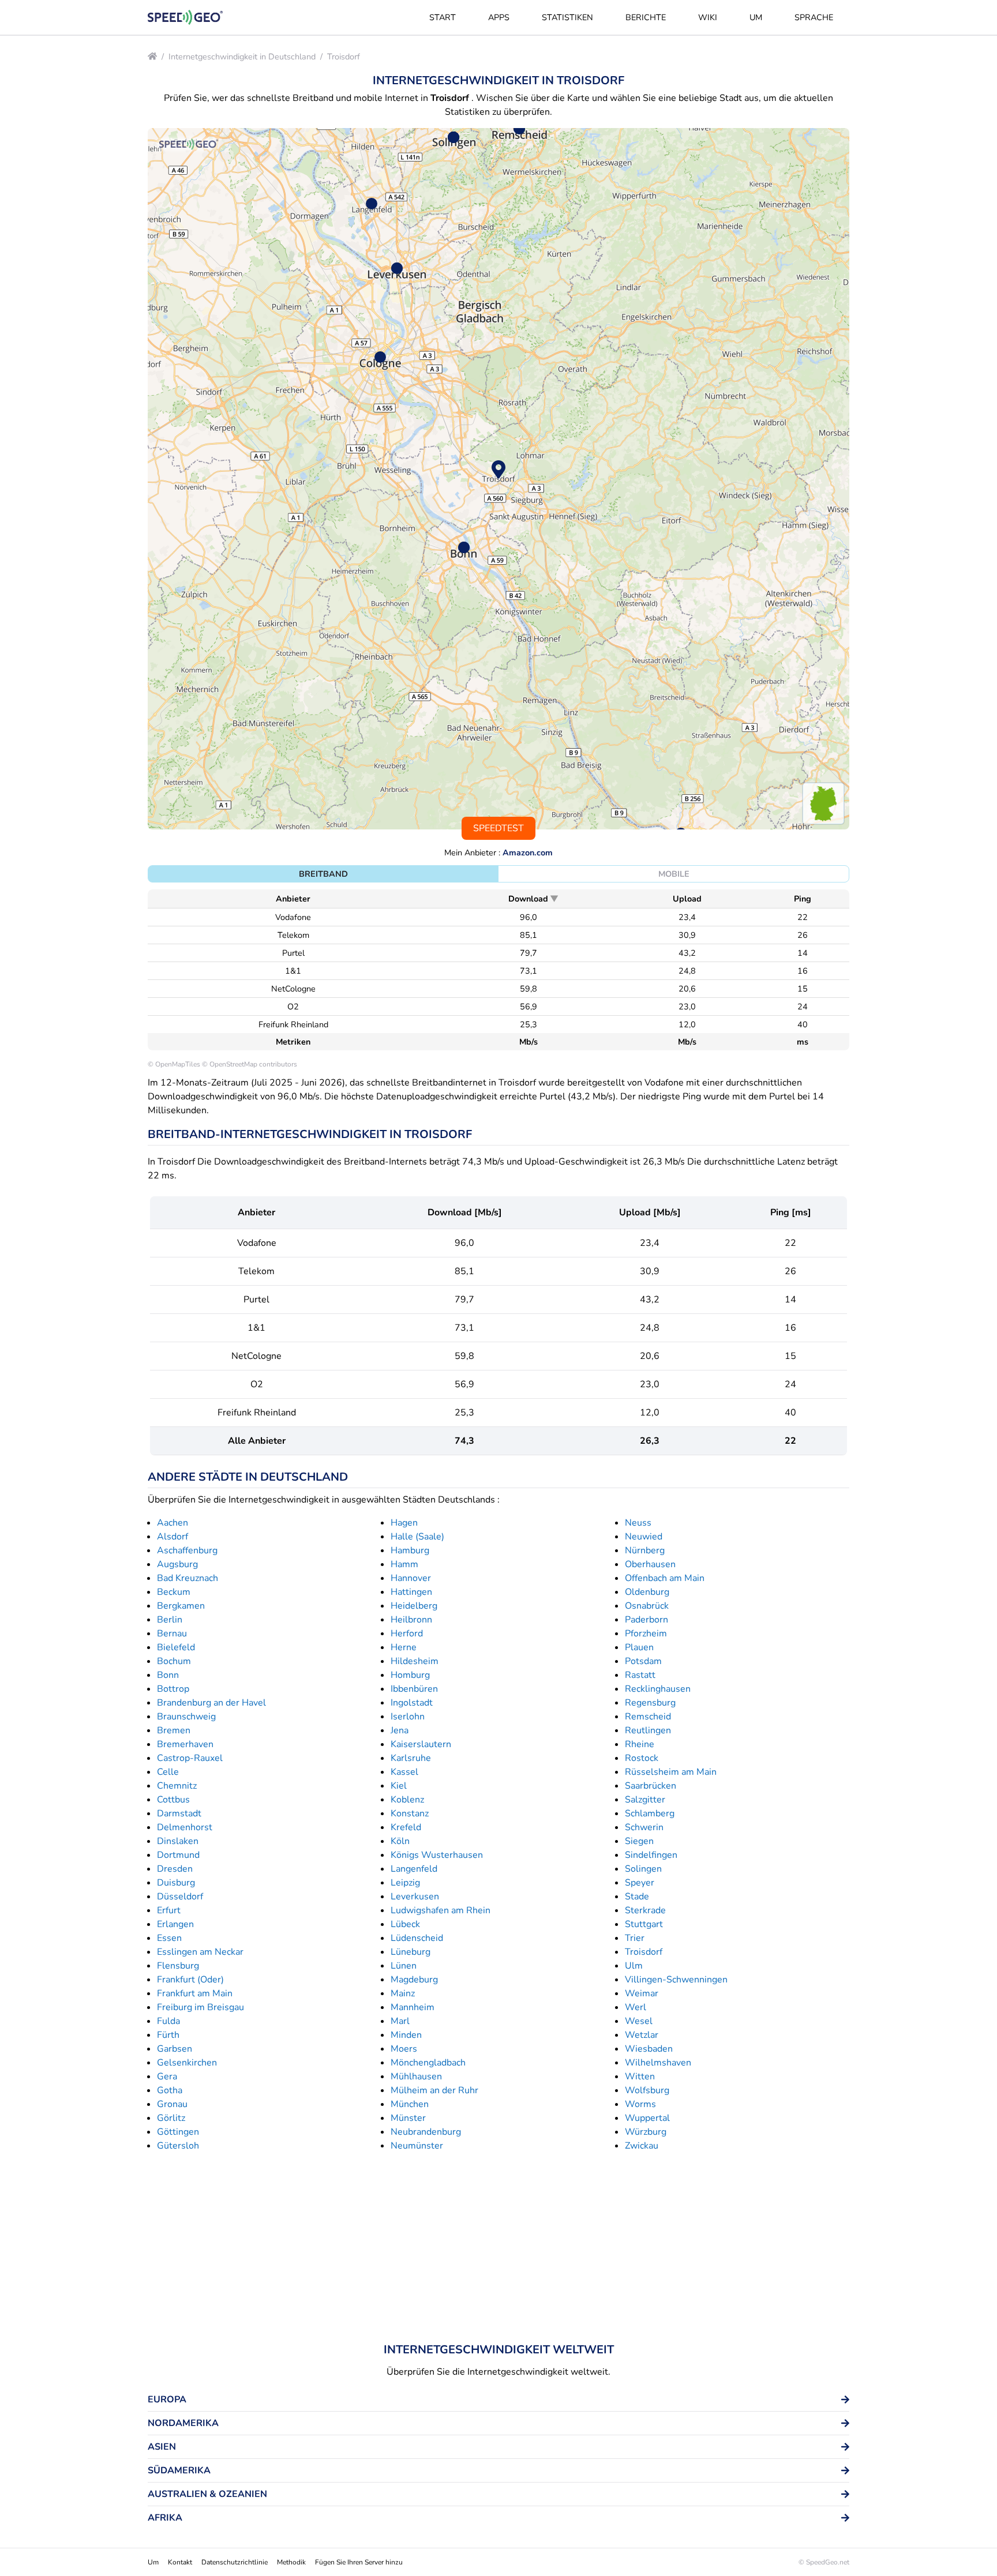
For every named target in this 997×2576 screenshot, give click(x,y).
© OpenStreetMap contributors (250, 1064)
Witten (640, 2076)
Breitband (323, 874)
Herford (407, 1634)
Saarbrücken (651, 1786)
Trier (635, 1938)
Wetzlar (642, 2035)
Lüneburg (411, 1952)
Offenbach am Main (665, 1578)
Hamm (404, 1564)
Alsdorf (173, 1537)
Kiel (399, 1786)
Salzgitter (645, 1800)
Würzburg (646, 2132)
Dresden (175, 1869)
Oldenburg (647, 1592)
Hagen (404, 1523)
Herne (404, 1647)
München (410, 2104)
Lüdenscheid (417, 1938)
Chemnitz (177, 1786)
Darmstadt (179, 1813)
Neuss (638, 1523)
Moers (404, 2049)
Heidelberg (414, 1606)
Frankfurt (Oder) (190, 1980)
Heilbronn (411, 1620)
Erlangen (175, 1924)
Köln (400, 1841)
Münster (408, 2118)
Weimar (642, 1993)
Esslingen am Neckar (200, 1952)
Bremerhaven (185, 1744)
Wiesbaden (649, 2049)
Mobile (674, 874)
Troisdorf (344, 57)
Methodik (291, 2562)
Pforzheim (646, 1634)
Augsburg (177, 1564)
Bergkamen (181, 1606)
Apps (499, 17)
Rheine (640, 1744)
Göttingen (178, 2132)
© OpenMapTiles (174, 1064)
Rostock (642, 1758)
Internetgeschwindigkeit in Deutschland (242, 57)
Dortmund (178, 1855)
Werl (636, 2007)
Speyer (640, 1883)
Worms (640, 2104)
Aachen (173, 1523)
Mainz (403, 1993)
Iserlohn (408, 1717)
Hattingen (411, 1592)
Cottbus (173, 1800)
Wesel (639, 2021)
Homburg (410, 1675)
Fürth (168, 2035)
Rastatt (640, 1675)
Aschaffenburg (187, 1550)
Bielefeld (176, 1647)
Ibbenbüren (414, 1689)
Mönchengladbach (428, 2063)
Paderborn (646, 1620)
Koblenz (407, 1800)
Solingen (643, 1869)
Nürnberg (645, 1550)
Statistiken (567, 17)
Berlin (170, 1620)
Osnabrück (647, 1606)
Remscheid (648, 1717)
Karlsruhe (411, 1758)
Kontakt (180, 2562)
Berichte (646, 17)
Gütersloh (178, 2146)
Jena (400, 1730)
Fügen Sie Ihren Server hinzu (359, 2562)
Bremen (174, 1730)
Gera (167, 2076)
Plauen (639, 1647)
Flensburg (178, 1966)
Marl (400, 2021)
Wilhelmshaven (658, 2063)
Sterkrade (645, 1910)
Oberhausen (650, 1564)
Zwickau (642, 2146)
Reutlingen (648, 1730)
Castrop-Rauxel (190, 1758)
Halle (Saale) (417, 1537)
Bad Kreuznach (188, 1578)
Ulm (634, 1966)
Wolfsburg (647, 2090)
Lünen (404, 1966)
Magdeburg (414, 1980)
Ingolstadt (412, 1703)
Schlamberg (650, 1813)
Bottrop (173, 1689)
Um (756, 17)
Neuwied (644, 1537)
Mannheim (413, 2007)
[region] (498, 479)
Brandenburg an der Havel (211, 1703)
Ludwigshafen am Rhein (441, 1910)
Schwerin (644, 1827)
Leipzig (405, 1883)
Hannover (411, 1578)
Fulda (168, 2021)
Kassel (404, 1772)
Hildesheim (415, 1661)
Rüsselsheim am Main (671, 1772)
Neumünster (417, 2146)
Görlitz (171, 2118)
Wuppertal (647, 2118)
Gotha (170, 2090)
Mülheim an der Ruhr (434, 2090)
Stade (637, 1897)
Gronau (172, 2104)
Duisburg (176, 1883)
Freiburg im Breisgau (200, 2007)
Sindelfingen (651, 1855)
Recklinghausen (658, 1689)
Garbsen (175, 2049)
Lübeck (405, 1924)
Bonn (168, 1675)
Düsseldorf (180, 1897)
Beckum (174, 1592)
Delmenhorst (185, 1827)
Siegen (639, 1841)
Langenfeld (414, 1869)
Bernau (172, 1634)
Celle (168, 1772)
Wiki (708, 17)
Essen (169, 1938)
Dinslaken (178, 1841)
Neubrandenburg (426, 2132)
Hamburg (410, 1550)
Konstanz (410, 1813)
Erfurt (169, 1910)
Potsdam (643, 1661)
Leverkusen (415, 1897)
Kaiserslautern (421, 1744)
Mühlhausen (416, 2076)
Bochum (174, 1661)
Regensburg (650, 1703)
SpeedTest (498, 828)
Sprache (814, 17)
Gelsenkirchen (187, 2063)
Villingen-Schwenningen (676, 1980)
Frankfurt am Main (195, 1993)
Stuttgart (644, 1924)
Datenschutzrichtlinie (235, 2562)
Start (443, 17)
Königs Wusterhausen (437, 1855)
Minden (406, 2035)
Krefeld (406, 1827)
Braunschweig (186, 1717)
